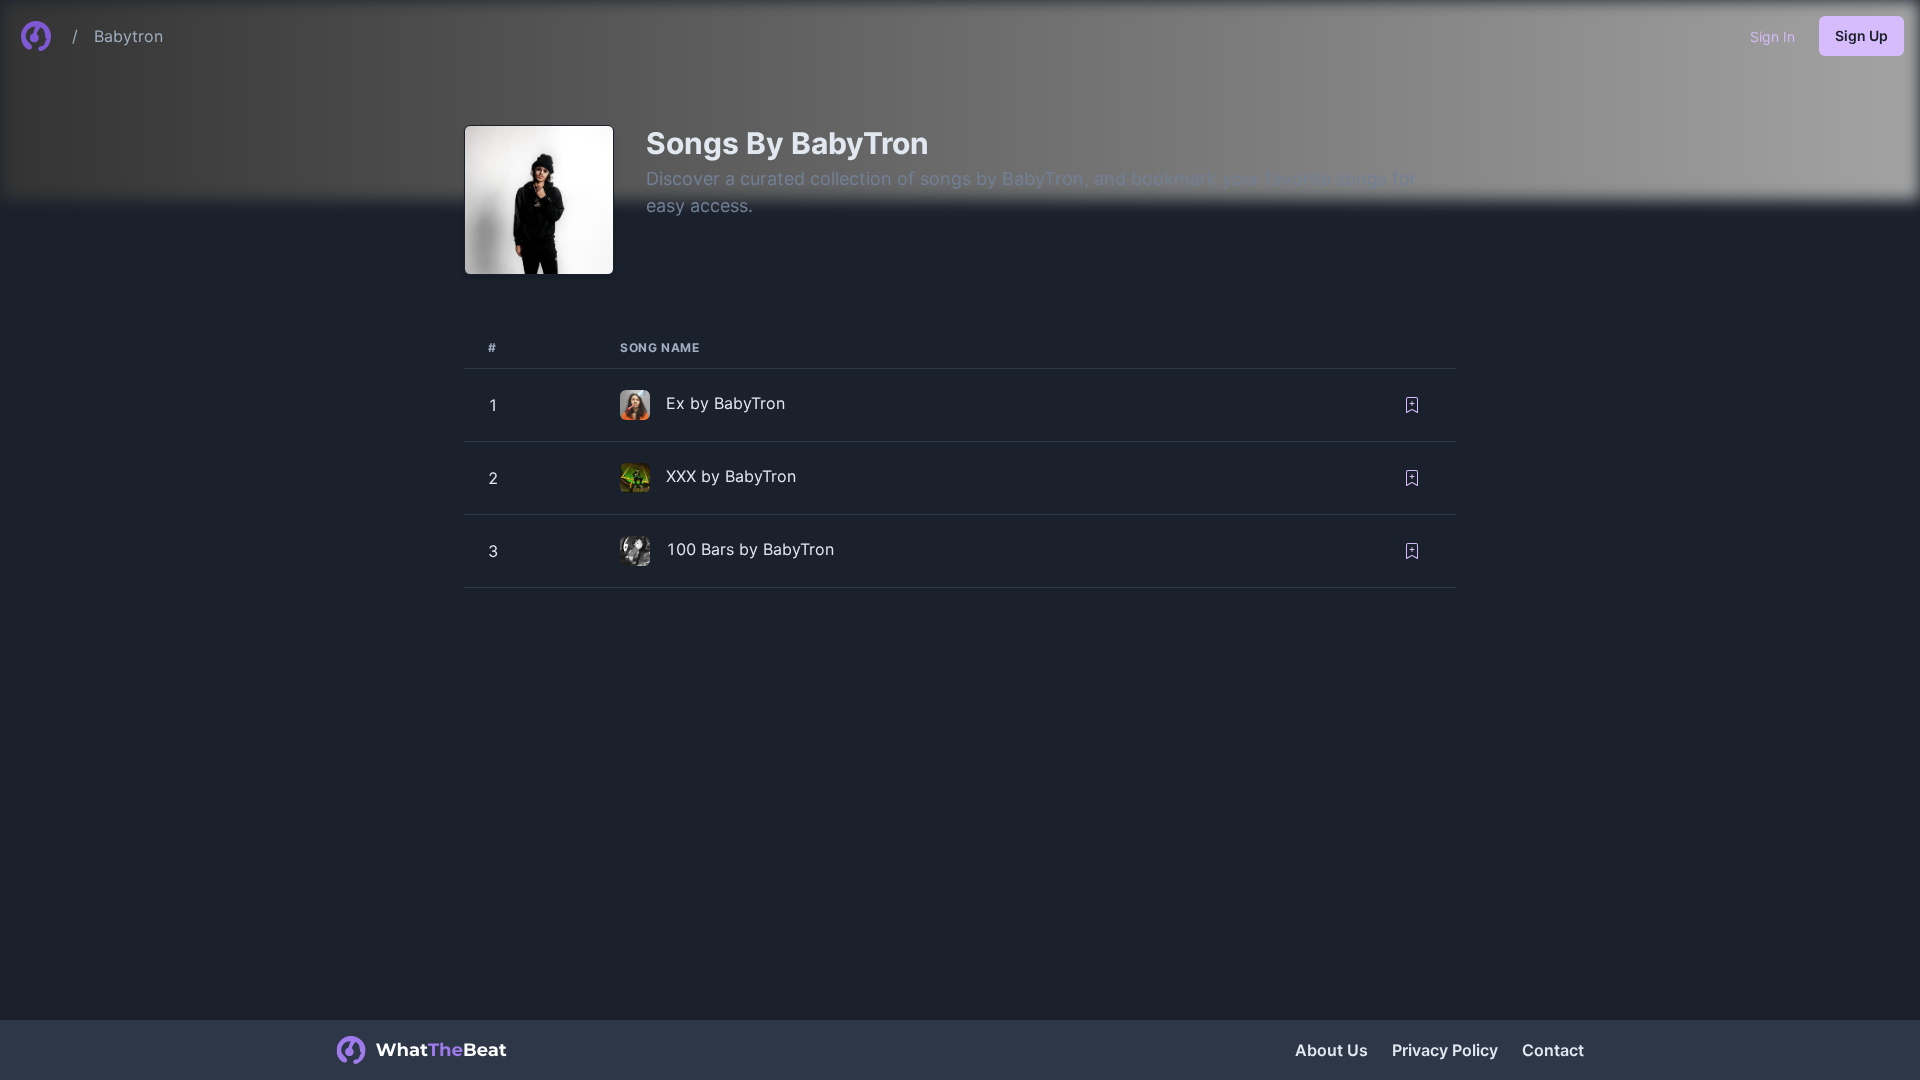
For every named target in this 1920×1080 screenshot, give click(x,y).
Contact (1553, 1050)
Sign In (1772, 36)
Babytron (128, 36)
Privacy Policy (1445, 1050)
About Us (1331, 1050)
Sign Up (1861, 35)
